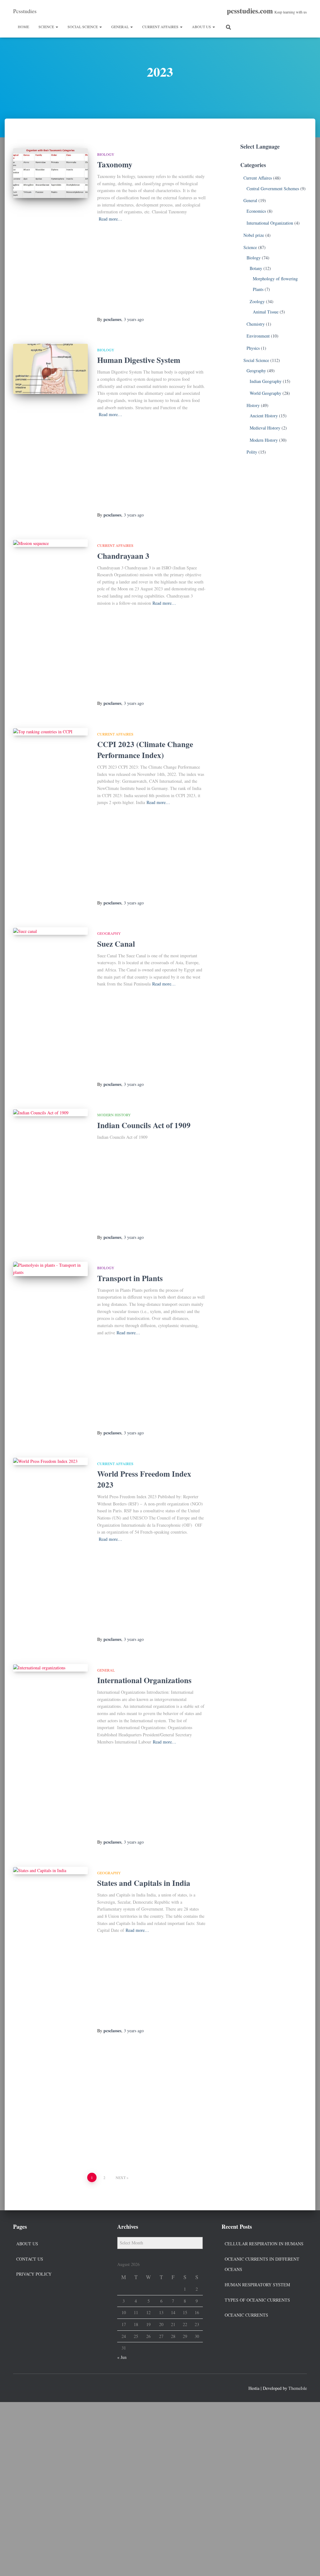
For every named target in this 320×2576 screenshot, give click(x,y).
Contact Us (30, 2259)
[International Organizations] (50, 1668)
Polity (252, 452)
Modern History (114, 1115)
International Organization (270, 223)
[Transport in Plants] (50, 1269)
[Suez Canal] (50, 931)
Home (23, 27)
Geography (109, 933)
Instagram (41, 2387)
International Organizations (144, 1680)
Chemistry (256, 324)
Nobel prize (254, 235)
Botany (256, 268)
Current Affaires (161, 27)
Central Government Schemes (273, 188)
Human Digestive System (139, 360)
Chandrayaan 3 (123, 556)
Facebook (18, 2387)
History (253, 405)
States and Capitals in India (144, 1883)
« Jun (122, 2357)
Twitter (29, 2387)
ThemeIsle (298, 2388)
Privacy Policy (34, 2274)
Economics (256, 211)
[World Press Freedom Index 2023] (50, 1461)
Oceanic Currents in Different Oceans (262, 2264)
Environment (258, 336)
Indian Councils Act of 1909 (144, 1125)
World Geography (265, 393)
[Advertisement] (152, 270)
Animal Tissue (266, 312)
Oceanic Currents (246, 2315)
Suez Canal (116, 944)
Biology (106, 154)
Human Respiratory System (257, 2285)
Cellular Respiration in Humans (264, 2244)
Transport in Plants (130, 1278)
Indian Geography (266, 381)
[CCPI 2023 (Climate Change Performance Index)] (50, 732)
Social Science (83, 27)
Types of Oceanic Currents (257, 2300)
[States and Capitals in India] (50, 1871)
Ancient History (264, 416)
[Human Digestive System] (50, 369)
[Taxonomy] (50, 173)
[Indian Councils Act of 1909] (50, 1112)
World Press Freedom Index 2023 (144, 1479)
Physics (253, 348)
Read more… (110, 219)
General (120, 27)
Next (121, 2177)
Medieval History (265, 428)
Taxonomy (115, 164)
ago (134, 319)
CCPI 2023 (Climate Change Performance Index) (145, 750)
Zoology (257, 301)
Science (47, 27)
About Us (202, 27)
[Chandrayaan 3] (50, 543)
